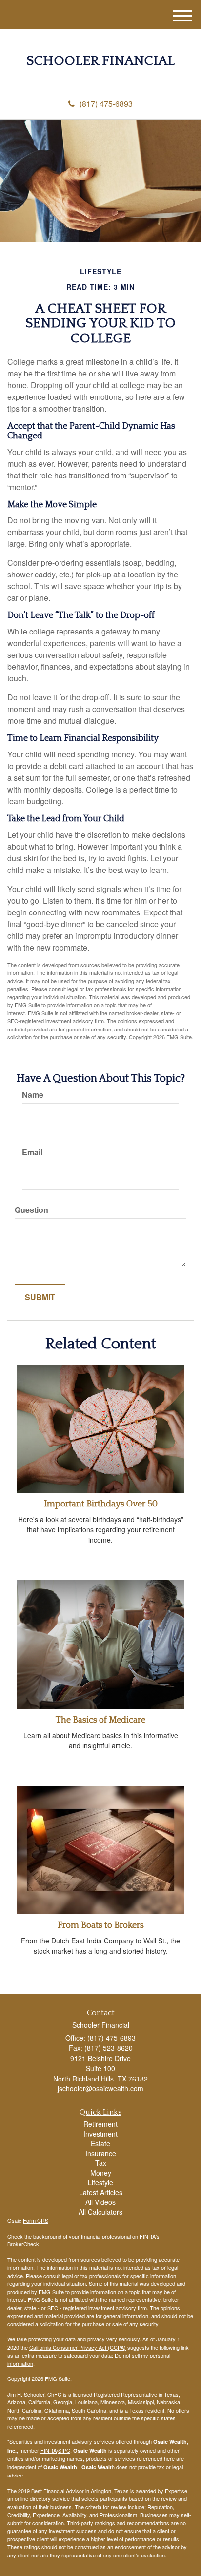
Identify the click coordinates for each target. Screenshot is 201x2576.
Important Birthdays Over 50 (101, 1504)
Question (31, 1210)
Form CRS (36, 2220)
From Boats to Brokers (101, 1925)
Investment (100, 2134)
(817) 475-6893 (106, 104)
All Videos (100, 2202)
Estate (100, 2143)
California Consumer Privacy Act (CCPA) (78, 2347)
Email (32, 1152)
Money (101, 2173)
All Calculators (100, 2212)
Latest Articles (101, 2192)
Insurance (101, 2153)
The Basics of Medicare (100, 1720)
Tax (101, 2163)
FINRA (49, 2450)
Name (33, 1095)
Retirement (100, 2124)
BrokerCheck (23, 2244)
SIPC (64, 2450)
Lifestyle (100, 2182)
